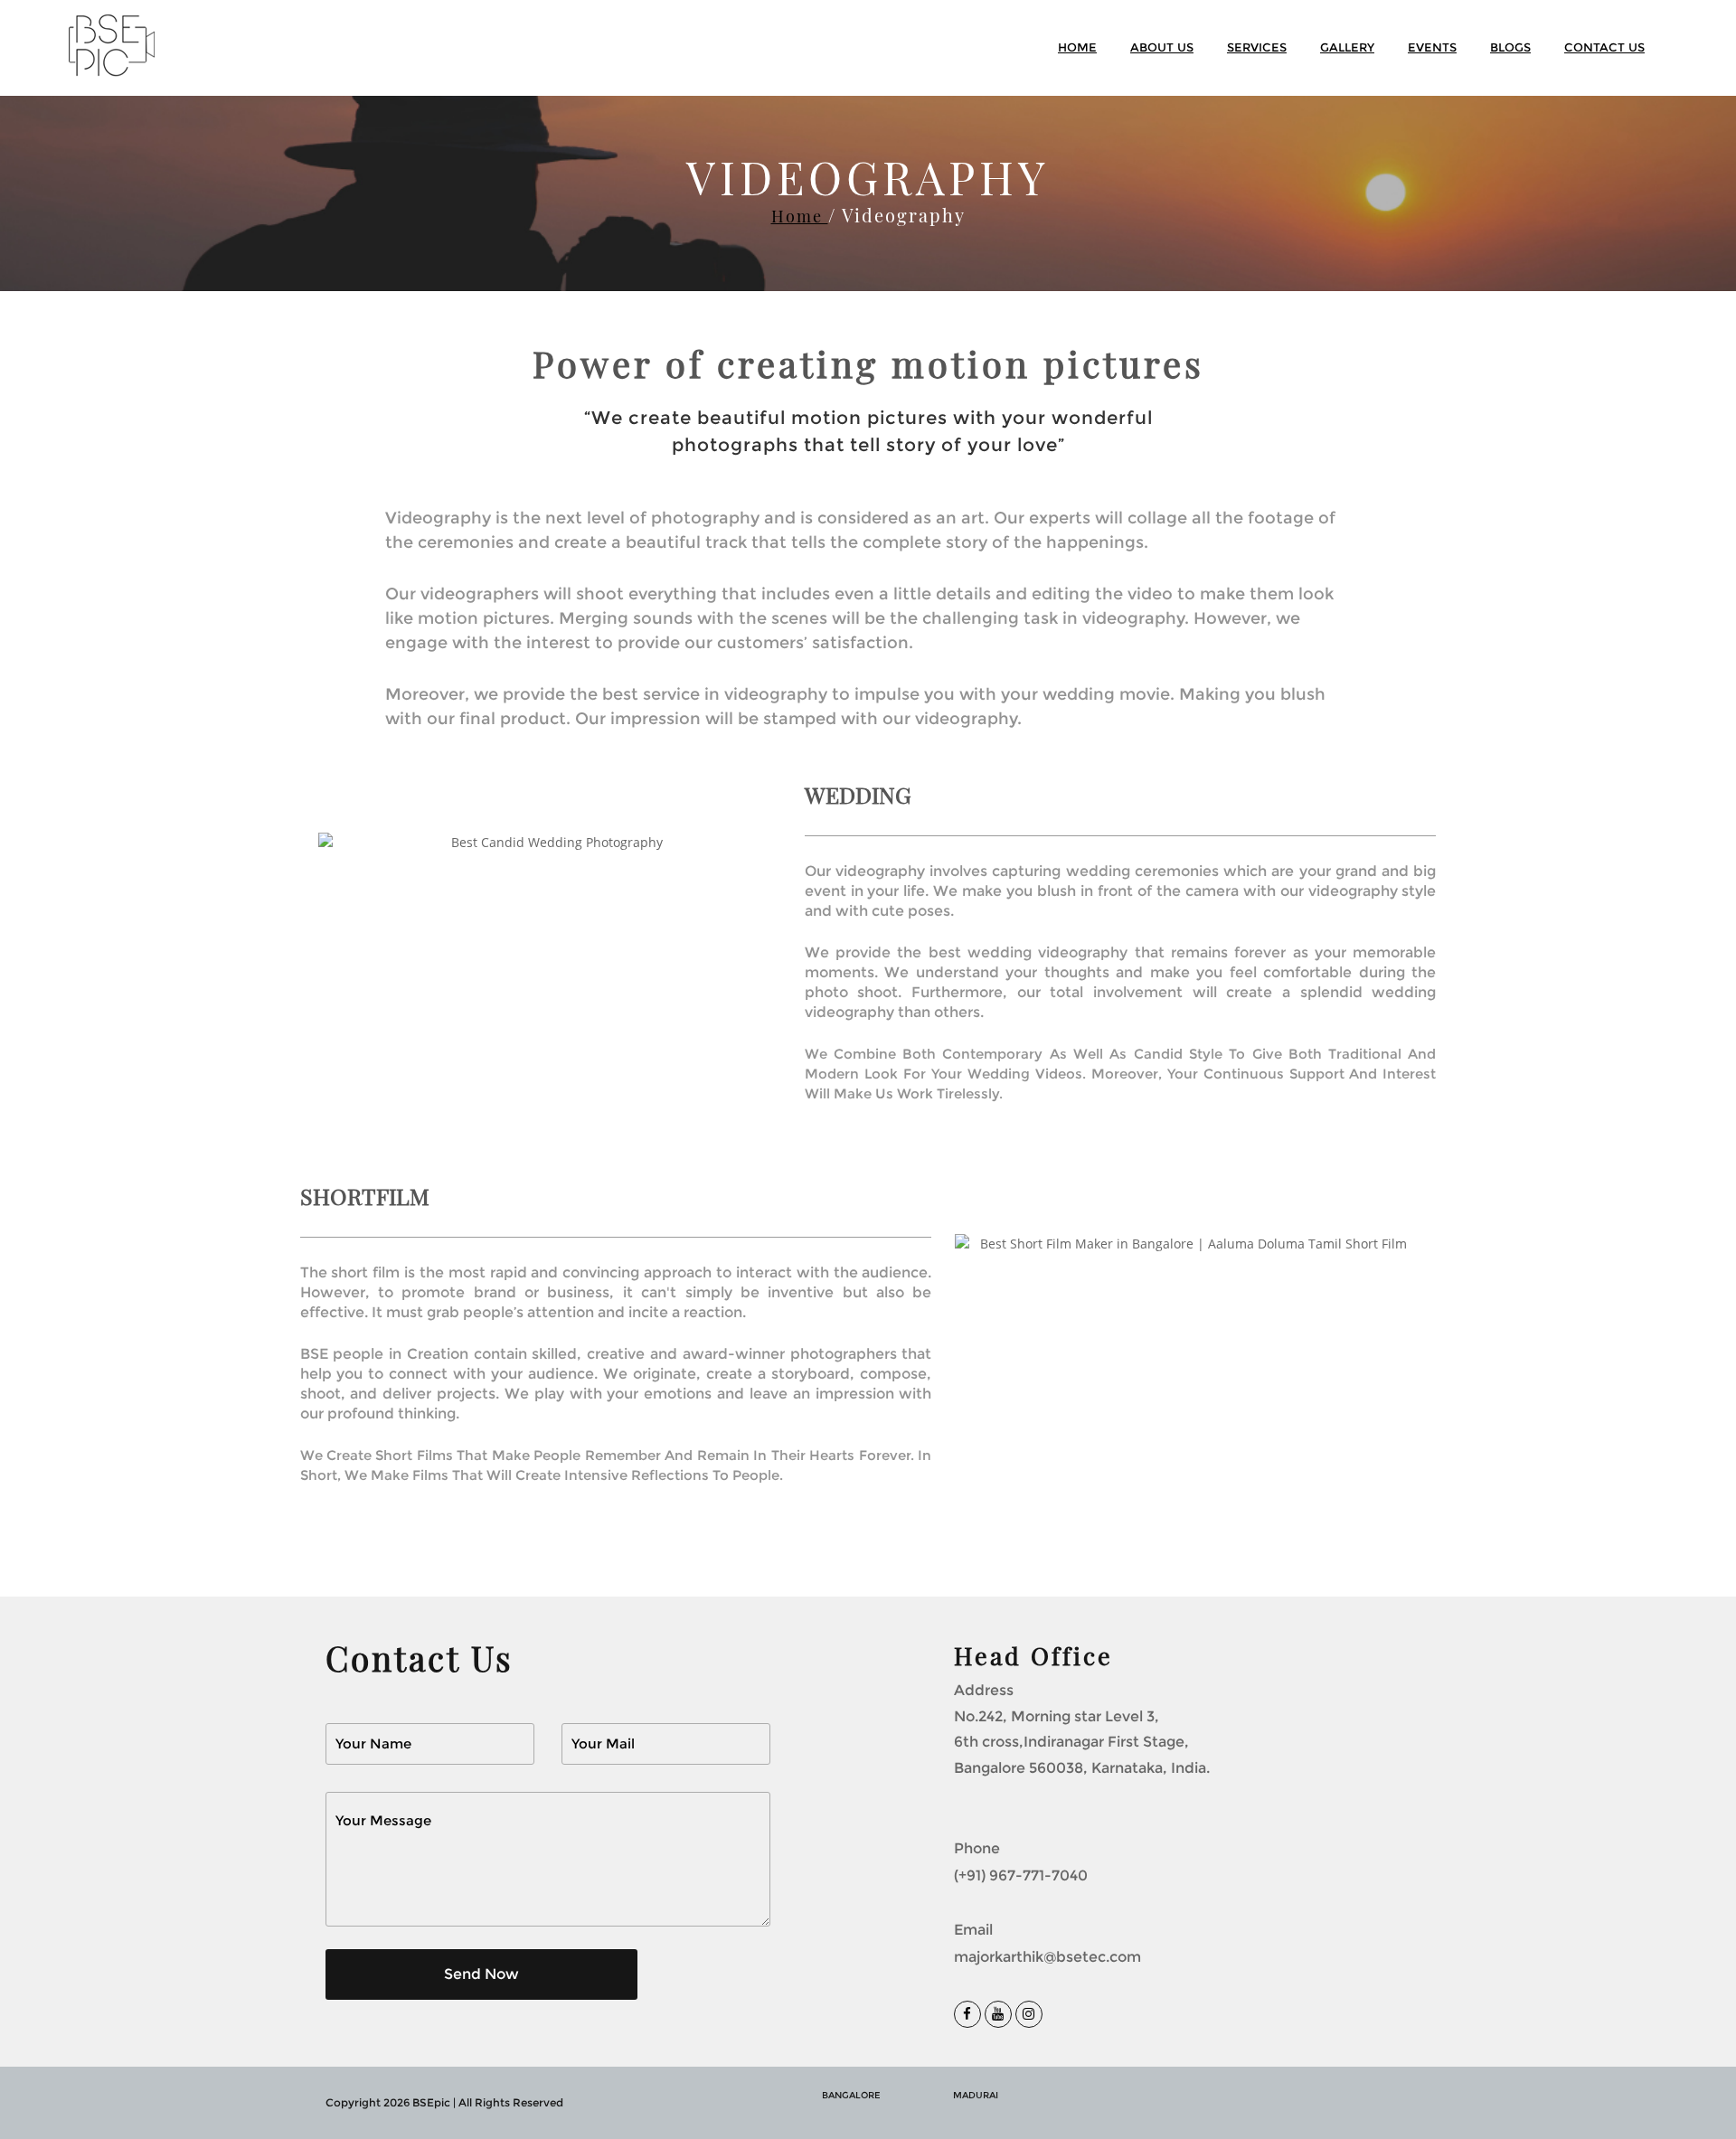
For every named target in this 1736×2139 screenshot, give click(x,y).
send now (481, 1974)
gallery (1347, 47)
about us (1162, 47)
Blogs (1510, 47)
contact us (1604, 47)
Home (800, 216)
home (1077, 47)
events (1432, 47)
